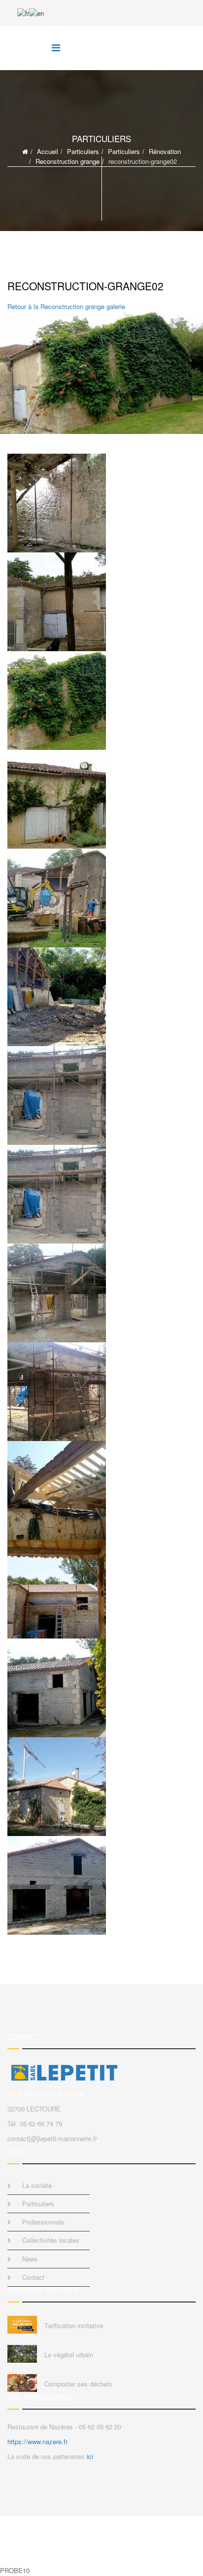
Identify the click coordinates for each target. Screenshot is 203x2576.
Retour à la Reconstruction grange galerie (66, 306)
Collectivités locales (51, 2240)
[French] (23, 12)
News (30, 2259)
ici (90, 2456)
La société (37, 2185)
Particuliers (83, 151)
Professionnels (43, 2222)
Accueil (48, 151)
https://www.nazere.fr (37, 2441)
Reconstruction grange (68, 161)
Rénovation (165, 151)
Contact (33, 2277)
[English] (36, 12)
